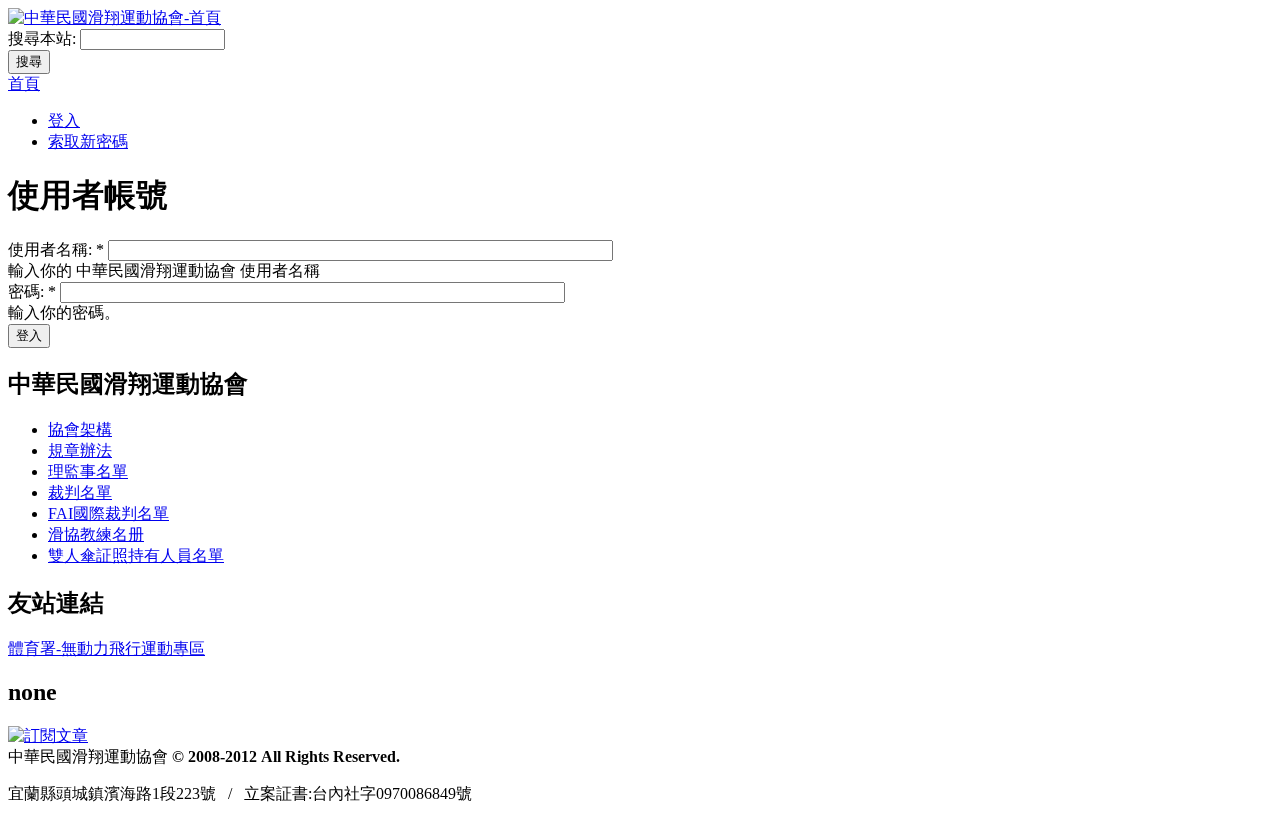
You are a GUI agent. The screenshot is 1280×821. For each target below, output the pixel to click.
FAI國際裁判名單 (108, 513)
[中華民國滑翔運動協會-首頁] (114, 17)
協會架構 (80, 429)
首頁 (24, 83)
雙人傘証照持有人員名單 (136, 555)
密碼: (32, 291)
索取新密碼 (88, 141)
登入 (64, 120)
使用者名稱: (56, 249)
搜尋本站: (44, 38)
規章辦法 (80, 450)
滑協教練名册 (96, 534)
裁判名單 (80, 492)
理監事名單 (88, 471)
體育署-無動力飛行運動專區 (106, 648)
